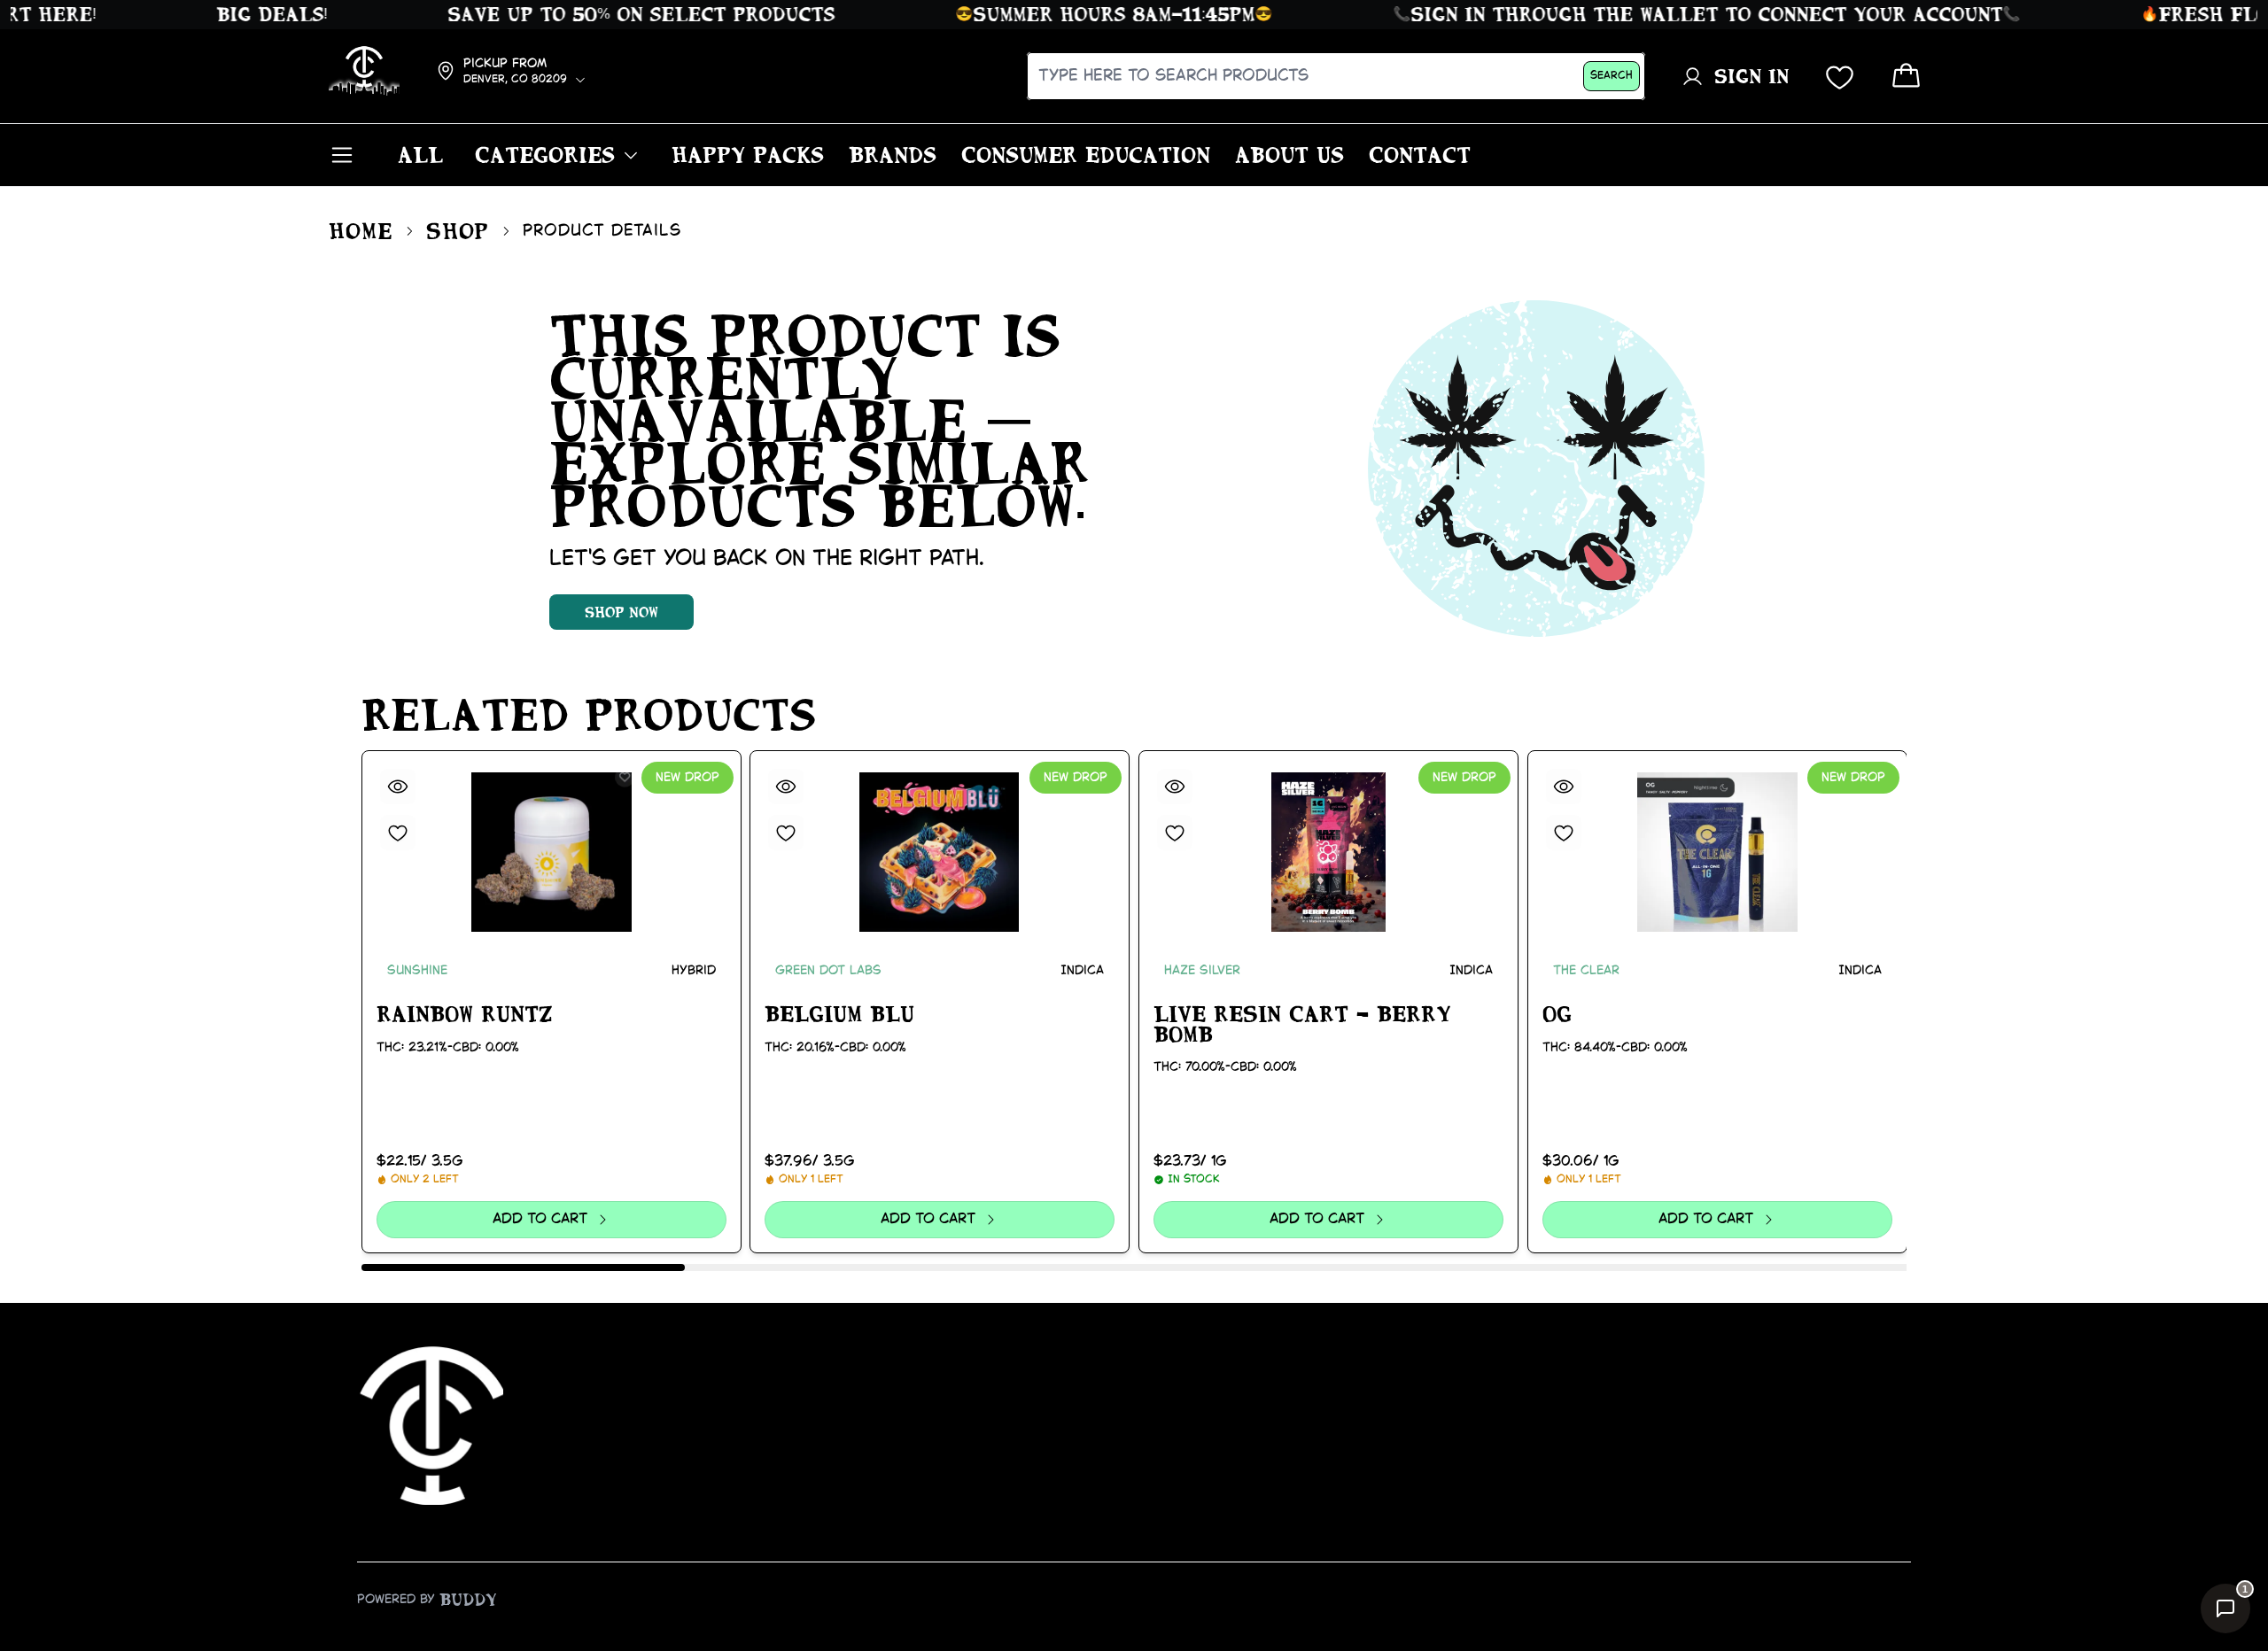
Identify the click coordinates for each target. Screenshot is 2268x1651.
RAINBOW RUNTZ (465, 1014)
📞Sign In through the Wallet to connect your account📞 (1675, 14)
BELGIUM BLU (839, 1014)
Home (361, 231)
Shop (458, 231)
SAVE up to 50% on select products (610, 14)
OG (1557, 1014)
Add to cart (540, 1219)
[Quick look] (398, 787)
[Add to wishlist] (398, 833)
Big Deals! (241, 14)
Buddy (468, 1600)
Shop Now (621, 612)
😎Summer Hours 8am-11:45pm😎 (1083, 14)
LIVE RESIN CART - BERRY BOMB (1302, 1024)
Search (1612, 76)
